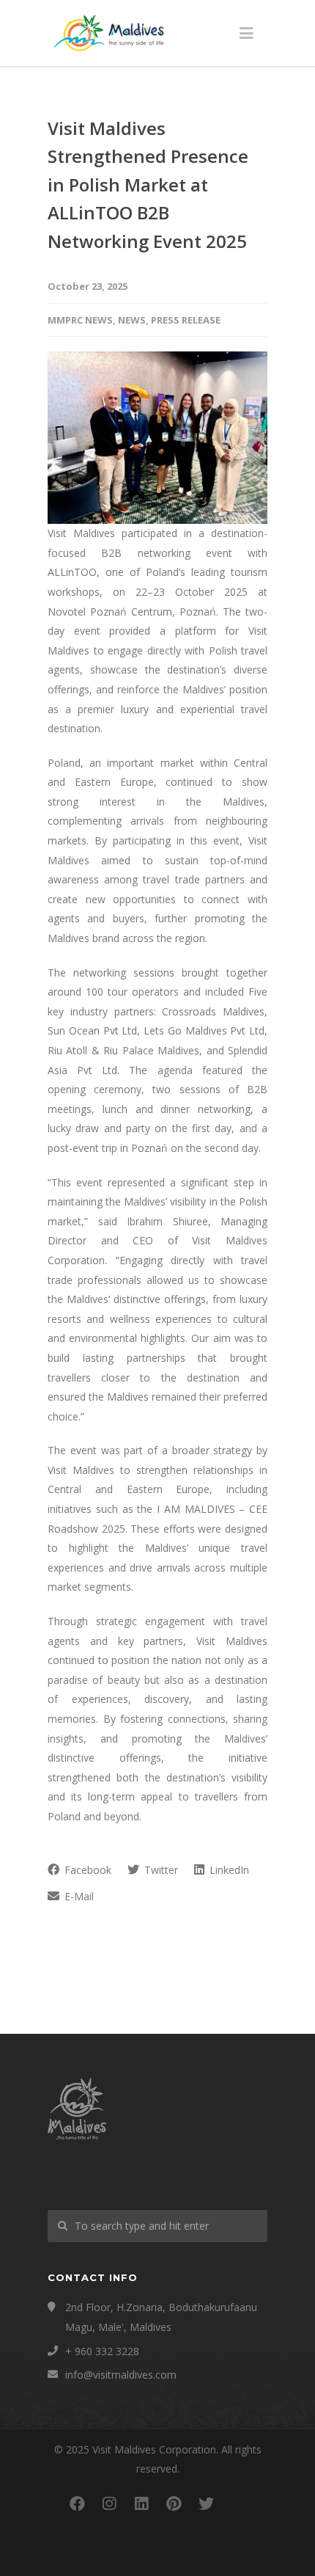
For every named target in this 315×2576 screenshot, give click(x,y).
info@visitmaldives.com (121, 2375)
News (132, 320)
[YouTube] (238, 2503)
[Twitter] (206, 2503)
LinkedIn (228, 1870)
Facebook (86, 1870)
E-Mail (78, 1896)
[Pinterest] (174, 2503)
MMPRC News (80, 320)
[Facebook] (77, 2503)
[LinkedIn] (141, 2503)
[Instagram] (109, 2503)
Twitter (160, 1870)
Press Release (186, 320)
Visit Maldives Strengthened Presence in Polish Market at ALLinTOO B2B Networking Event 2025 (148, 185)
